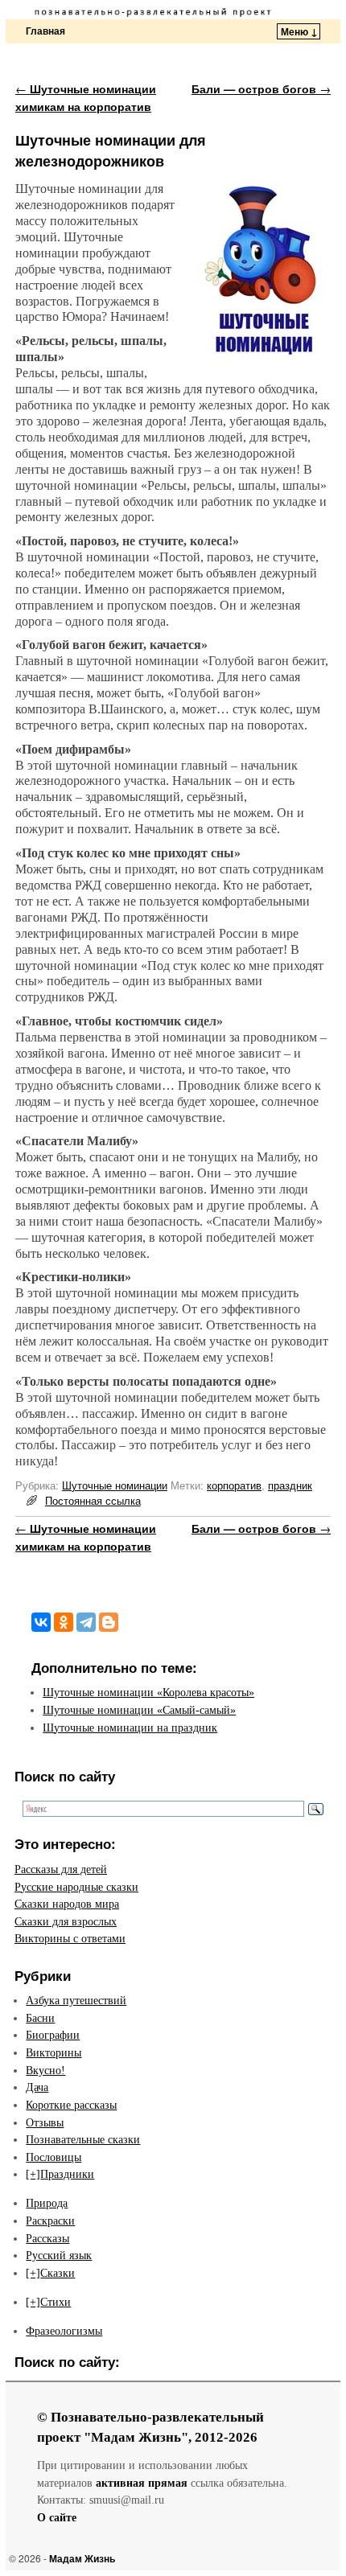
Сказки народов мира (67, 1904)
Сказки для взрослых (66, 1921)
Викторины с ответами (70, 1938)
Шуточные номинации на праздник (130, 1728)
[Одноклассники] (64, 1622)
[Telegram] (86, 1622)
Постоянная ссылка (93, 1500)
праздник (290, 1485)
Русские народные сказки (76, 1887)
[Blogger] (109, 1622)
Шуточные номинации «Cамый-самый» (139, 1710)
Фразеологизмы (64, 2331)
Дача (37, 2087)
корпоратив (234, 1485)
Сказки (58, 2273)
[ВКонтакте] (41, 1622)
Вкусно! (45, 2070)
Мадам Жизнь (82, 2558)
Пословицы (54, 2157)
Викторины (54, 2052)
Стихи (56, 2302)
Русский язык (59, 2255)
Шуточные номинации (115, 1485)
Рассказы (47, 2238)
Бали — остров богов (261, 88)
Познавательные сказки (83, 2139)
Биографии (53, 2035)
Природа (47, 2203)
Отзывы (45, 2122)
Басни (40, 2018)
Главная (45, 31)
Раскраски (50, 2221)
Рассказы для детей (61, 1869)
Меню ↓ (299, 31)
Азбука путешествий (76, 2000)
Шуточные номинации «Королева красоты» (148, 1692)
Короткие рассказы (71, 2105)
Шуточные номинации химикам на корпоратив (86, 97)
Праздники (67, 2174)
